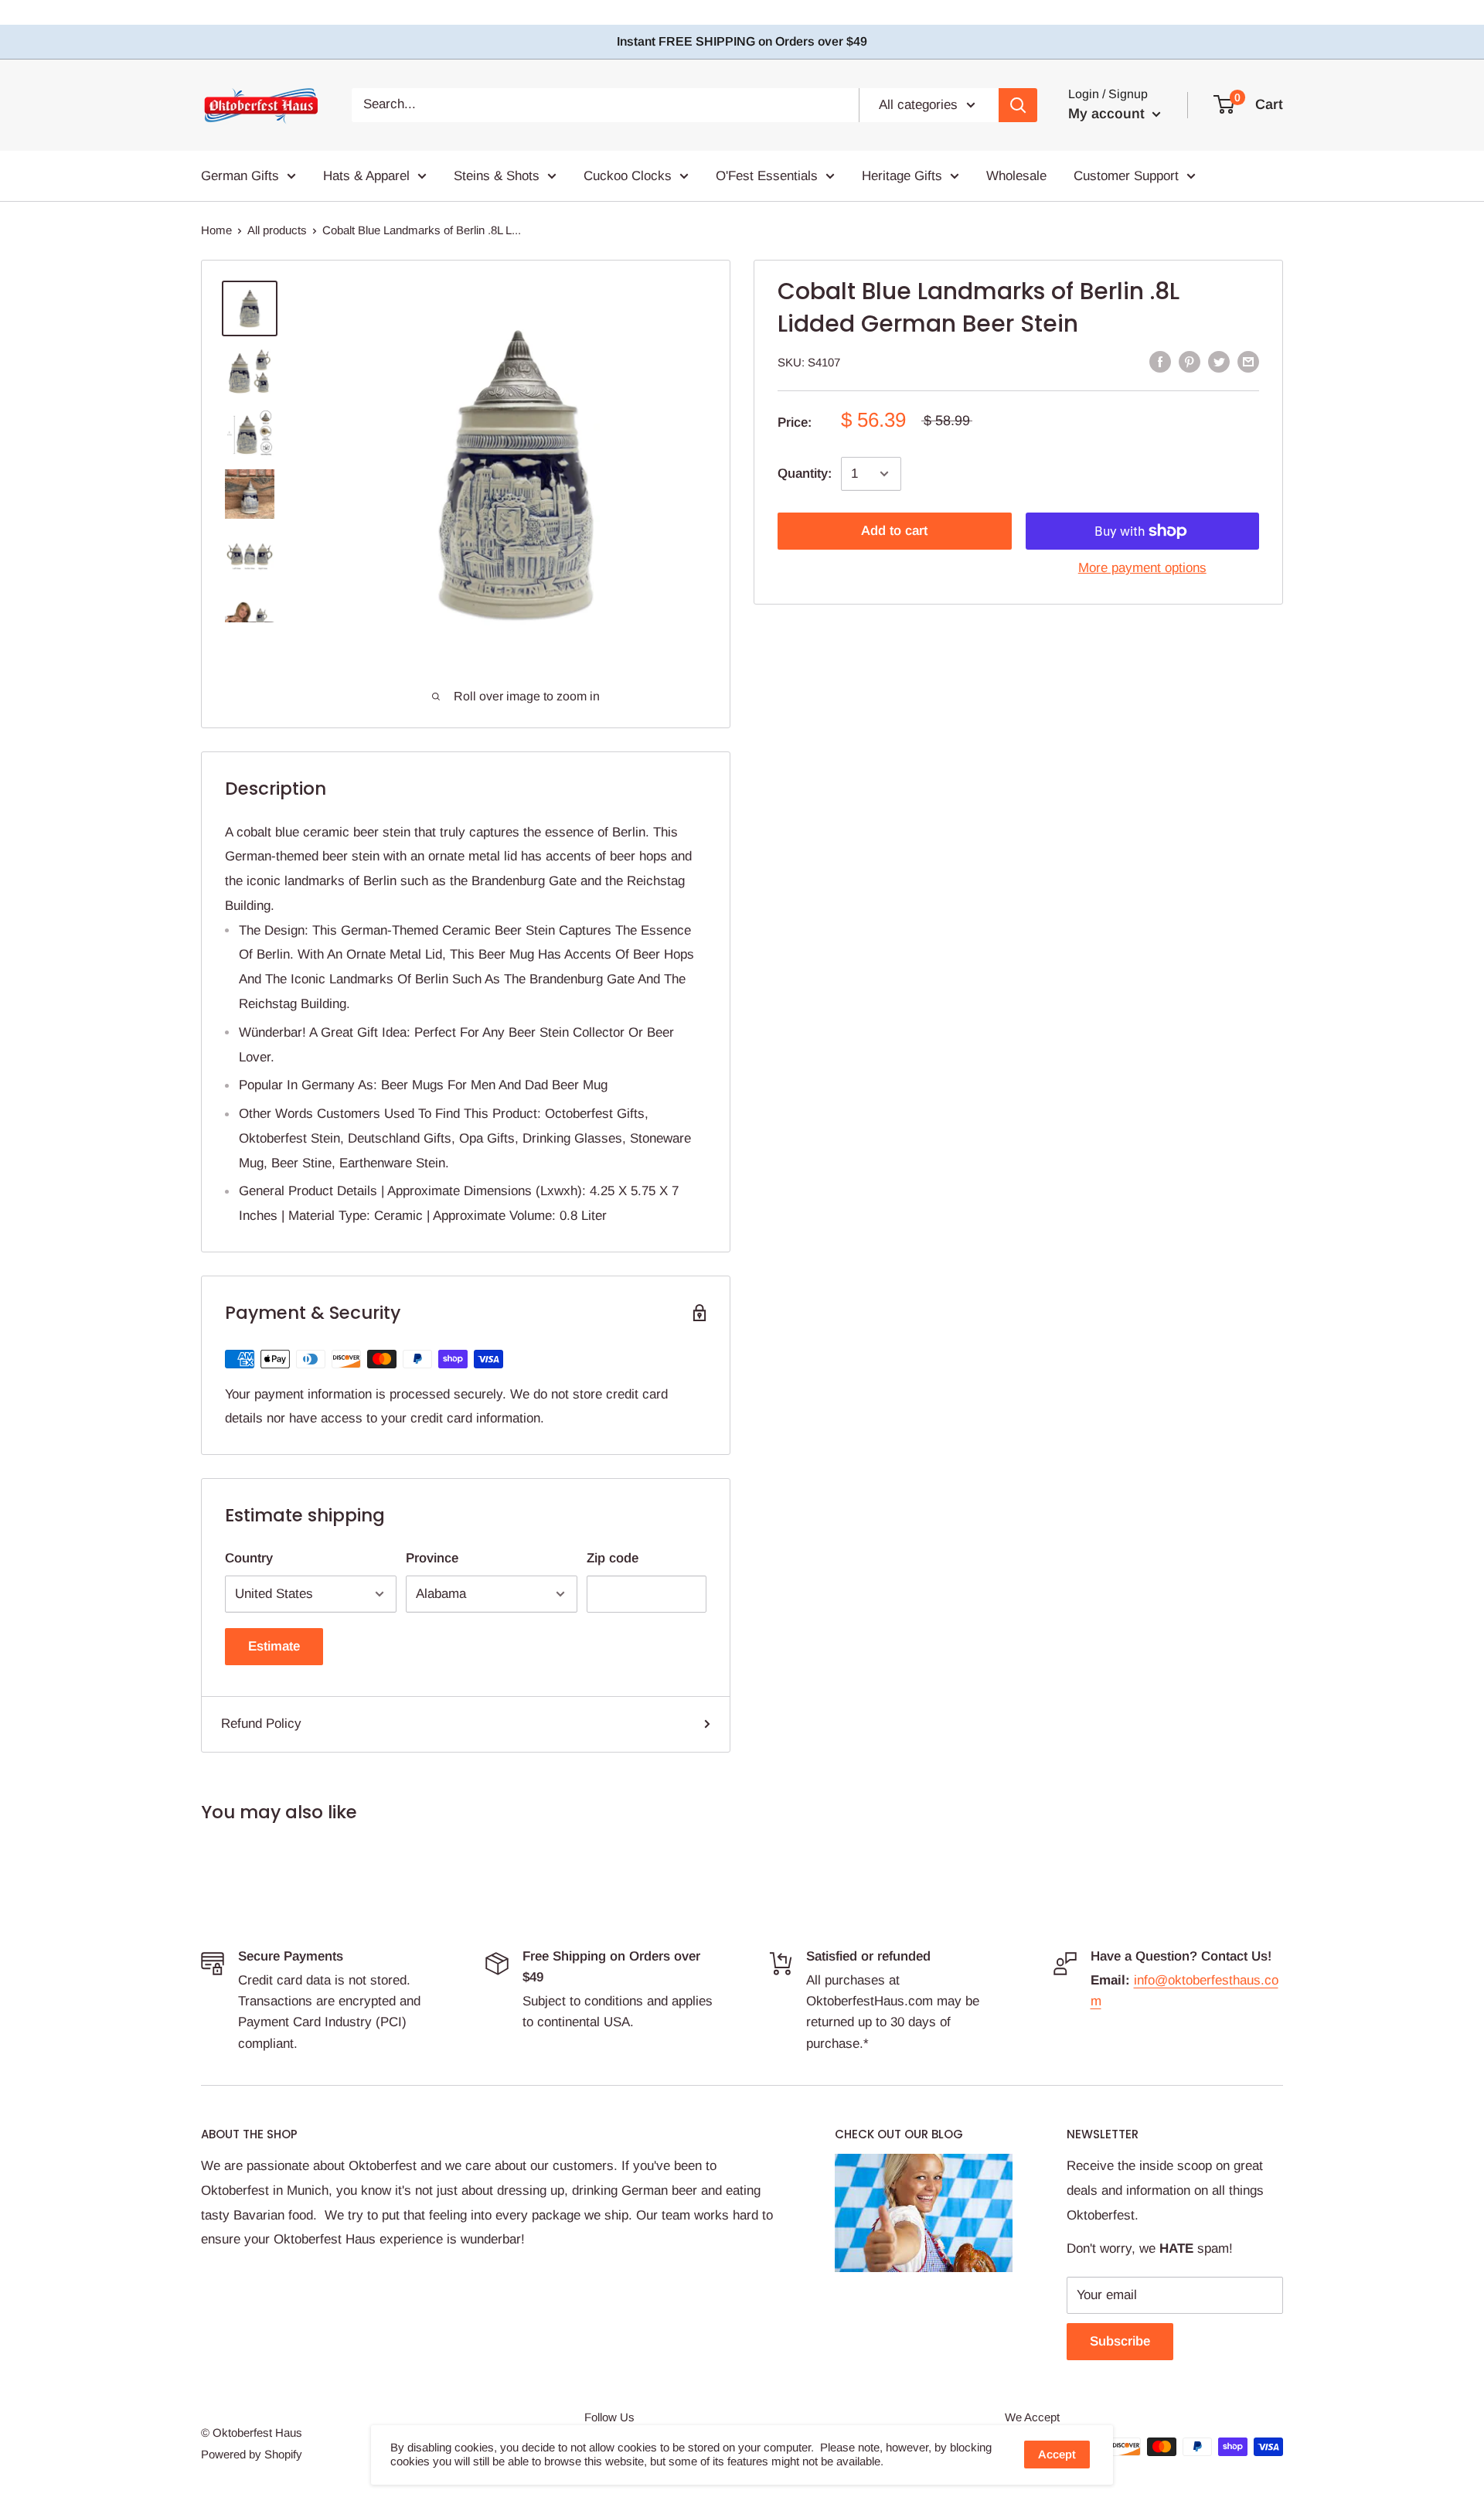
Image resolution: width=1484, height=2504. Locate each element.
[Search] (1018, 105)
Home (216, 230)
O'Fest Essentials (767, 176)
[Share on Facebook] (1160, 362)
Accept (1057, 2454)
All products (277, 230)
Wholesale (1016, 176)
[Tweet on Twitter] (1219, 362)
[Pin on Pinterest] (1190, 362)
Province (432, 1558)
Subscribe (1120, 2341)
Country (249, 1558)
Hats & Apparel (366, 176)
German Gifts (240, 176)
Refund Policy (261, 1724)
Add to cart (894, 531)
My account (1108, 114)
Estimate (274, 1646)
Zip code (613, 1558)
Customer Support (1126, 176)
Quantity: (805, 474)
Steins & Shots (497, 176)
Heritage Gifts (902, 176)
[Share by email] (1248, 362)
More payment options (1142, 568)
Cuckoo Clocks (628, 176)
